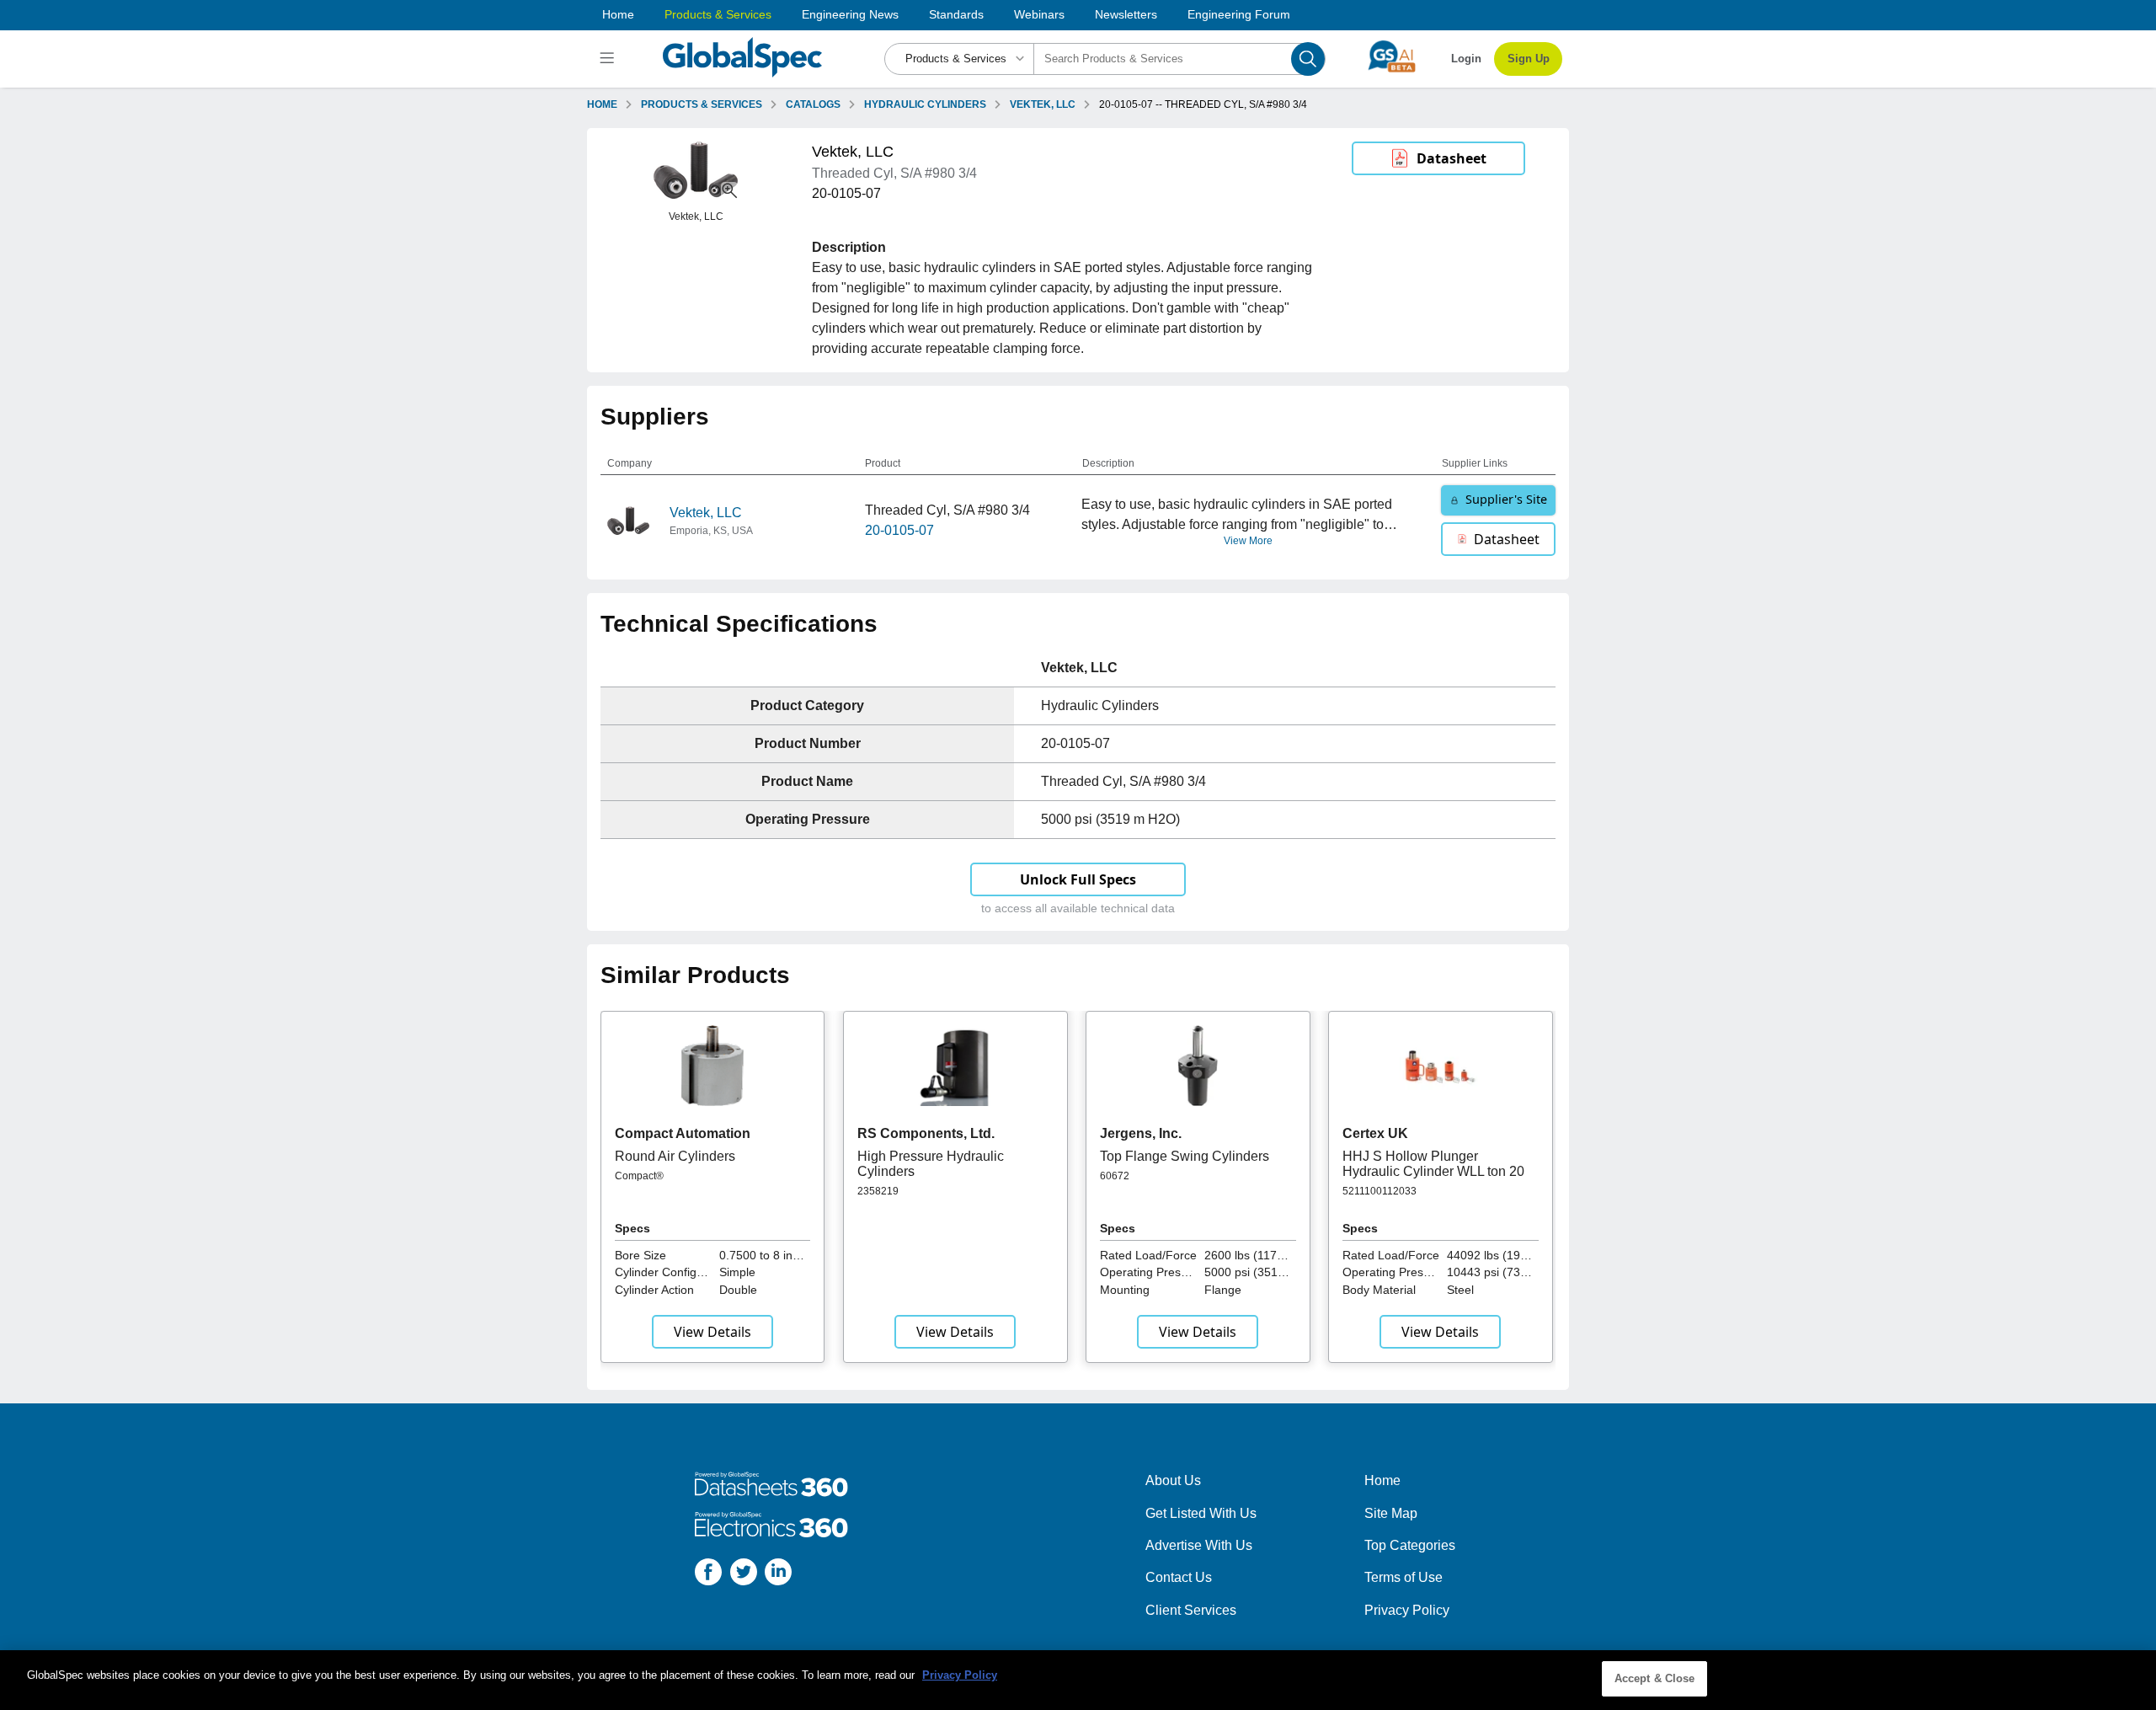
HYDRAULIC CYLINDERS (925, 104)
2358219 (878, 1191)
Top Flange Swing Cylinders (1185, 1156)
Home (618, 14)
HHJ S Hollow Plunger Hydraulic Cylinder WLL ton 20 (1433, 1164)
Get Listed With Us (1201, 1513)
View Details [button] (712, 1332)
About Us (1173, 1480)
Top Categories (1410, 1545)
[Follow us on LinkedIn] (778, 1575)
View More (1248, 541)
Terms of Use (1404, 1577)
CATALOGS (813, 104)
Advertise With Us (1199, 1545)
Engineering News (850, 14)
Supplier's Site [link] (1506, 499)
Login (1466, 59)
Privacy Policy (1407, 1610)
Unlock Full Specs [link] (1078, 879)
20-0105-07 (899, 530)
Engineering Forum (1239, 14)
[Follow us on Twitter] (744, 1575)
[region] (1078, 1680)
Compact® (639, 1176)
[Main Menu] (609, 59)
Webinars (1039, 14)
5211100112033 (1380, 1191)
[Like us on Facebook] (708, 1575)
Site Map (1391, 1513)
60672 (1115, 1176)
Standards (956, 14)
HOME (602, 104)
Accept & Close (1655, 1678)
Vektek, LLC (706, 513)
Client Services (1191, 1610)
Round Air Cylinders (675, 1156)
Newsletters (1126, 14)
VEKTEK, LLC (1043, 104)
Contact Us (1179, 1577)
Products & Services (718, 14)
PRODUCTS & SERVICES (702, 104)
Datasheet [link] (1452, 158)
